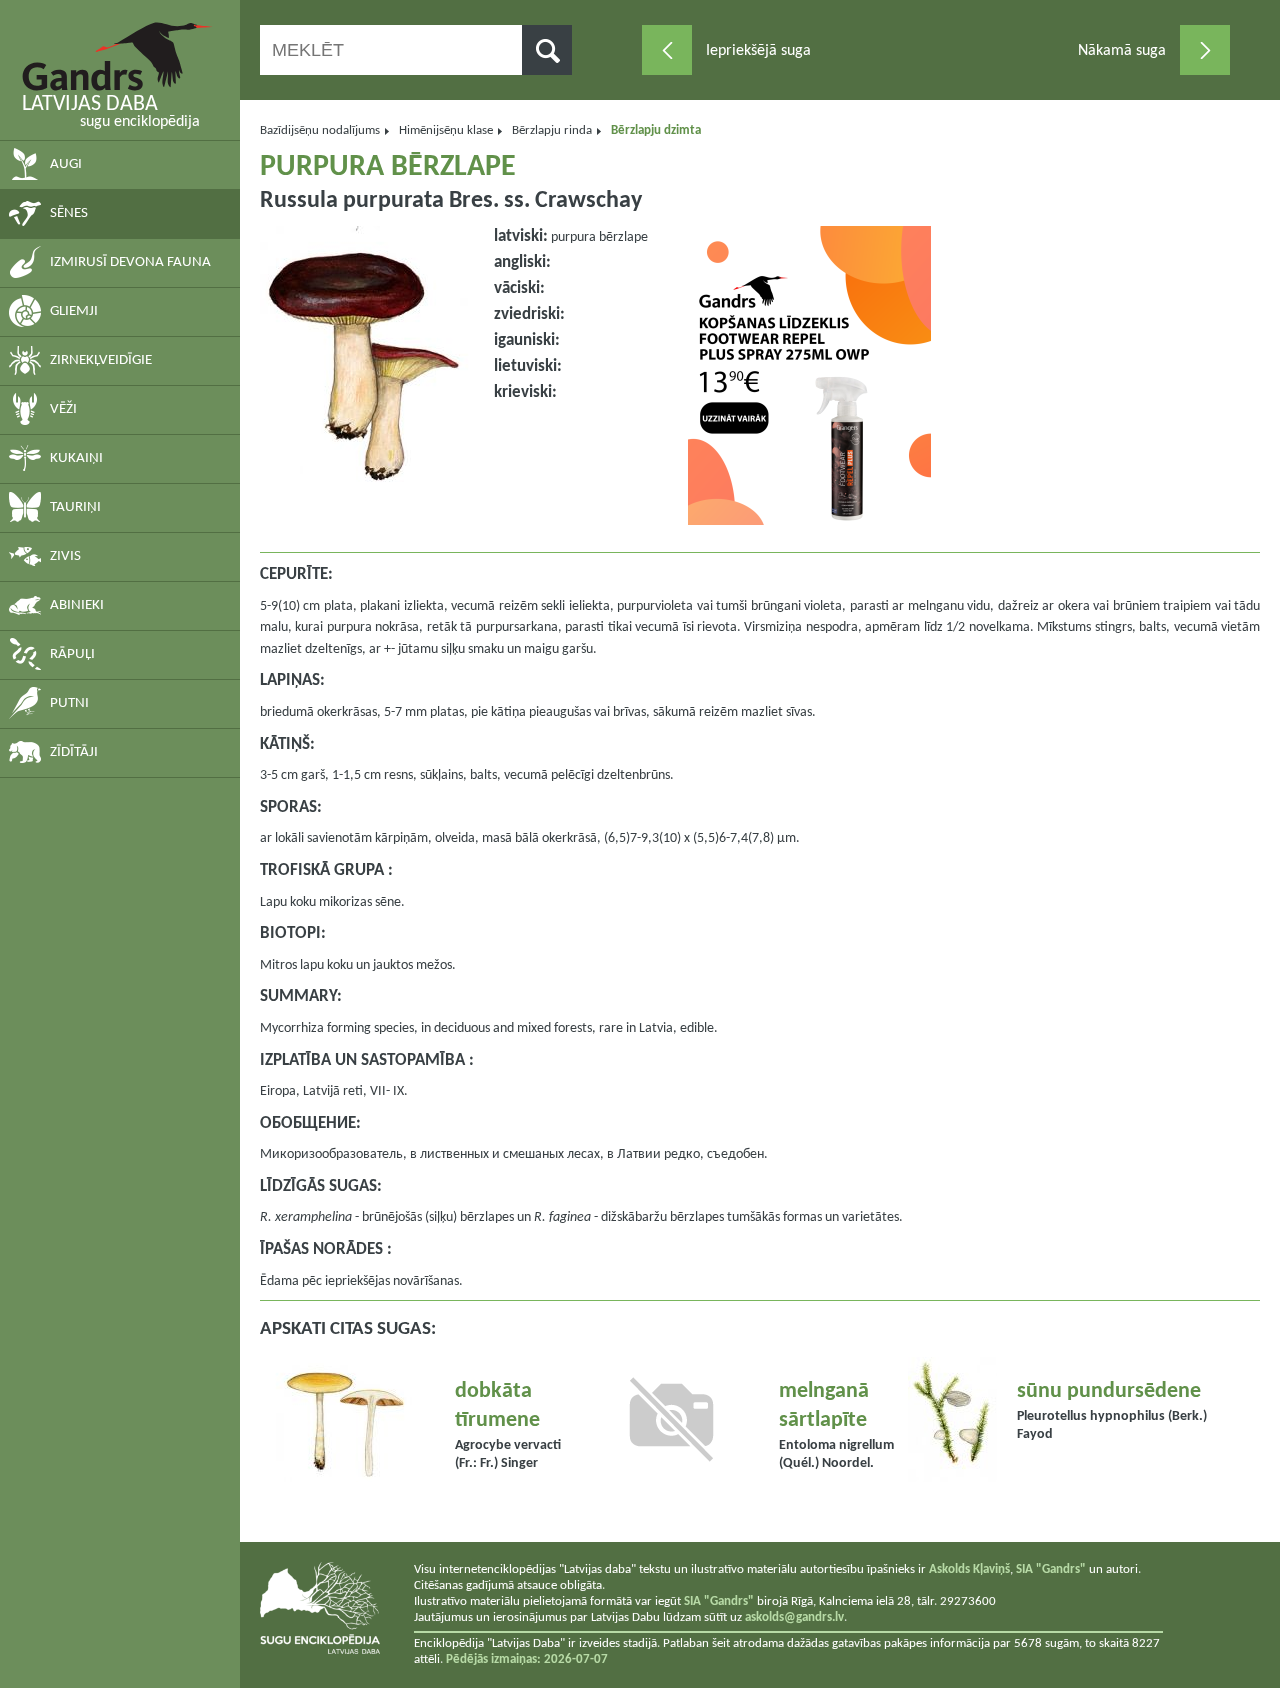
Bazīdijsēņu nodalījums (320, 130)
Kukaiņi (76, 458)
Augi (66, 164)
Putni (69, 703)
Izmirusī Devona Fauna (130, 262)
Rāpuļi (72, 654)
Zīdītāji (74, 752)
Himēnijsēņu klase (446, 130)
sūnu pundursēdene (1109, 1391)
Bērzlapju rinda (552, 130)
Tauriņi (75, 507)
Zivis (65, 556)
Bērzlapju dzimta (656, 130)
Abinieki (77, 605)
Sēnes (69, 213)
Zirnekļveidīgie (101, 360)
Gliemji (74, 311)
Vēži (63, 409)
